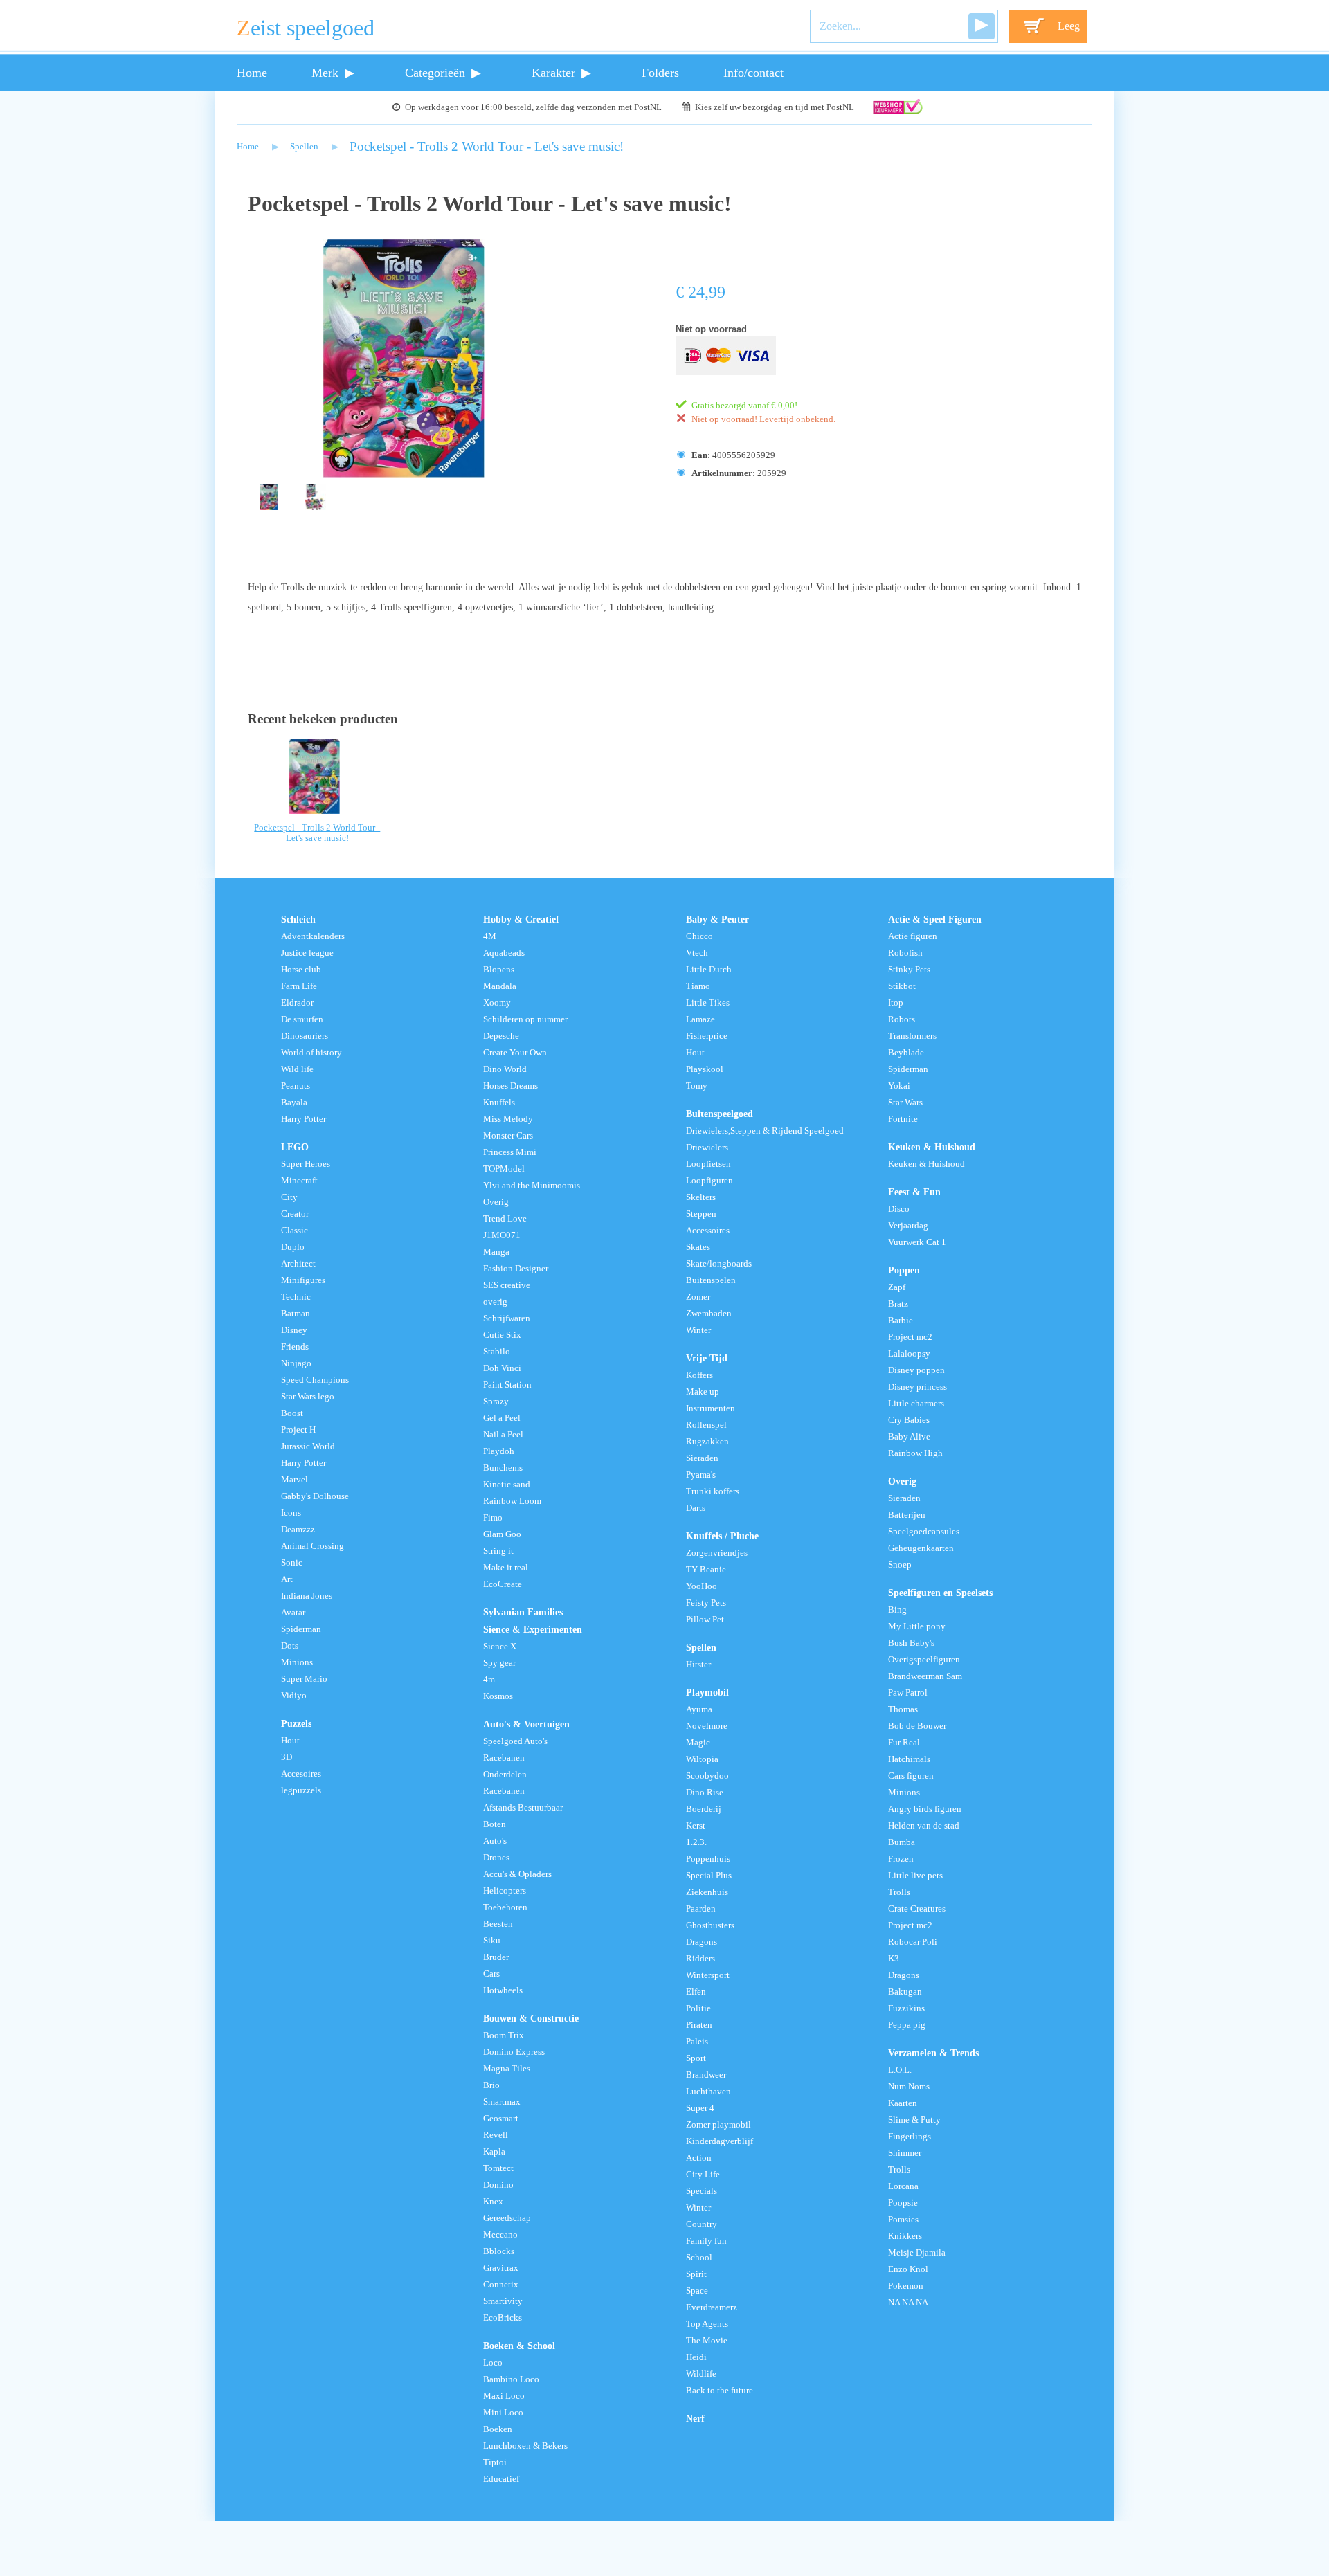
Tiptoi (495, 2462)
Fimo (493, 1518)
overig (495, 1302)
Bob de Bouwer (917, 1726)
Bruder (496, 1957)
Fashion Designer (516, 1269)
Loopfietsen (708, 1164)
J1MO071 (502, 1235)
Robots (902, 1019)
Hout (290, 1741)
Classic (295, 1231)
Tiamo (698, 986)
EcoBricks (503, 2318)
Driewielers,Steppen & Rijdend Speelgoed (765, 1131)
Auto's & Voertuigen (526, 1724)
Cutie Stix (502, 1335)
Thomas (903, 1709)
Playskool (705, 1069)
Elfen (696, 1992)
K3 (894, 1959)
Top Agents (707, 2324)
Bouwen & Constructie (531, 2018)
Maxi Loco (504, 2396)
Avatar (293, 1613)
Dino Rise (705, 1793)
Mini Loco (503, 2413)
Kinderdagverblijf (720, 2141)
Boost (292, 1413)
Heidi (696, 2357)
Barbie (901, 1321)
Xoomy (497, 1003)
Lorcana (903, 2186)
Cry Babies (909, 1420)
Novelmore (707, 1726)
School (699, 2258)
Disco (899, 1209)
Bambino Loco (511, 2379)
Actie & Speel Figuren (935, 919)
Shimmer (905, 2153)
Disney (294, 1330)
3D (287, 1757)
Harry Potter (304, 1119)
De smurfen (302, 1019)
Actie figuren (913, 936)
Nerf (695, 2418)
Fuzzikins (906, 2008)
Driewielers (707, 1148)
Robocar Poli (913, 1942)
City (289, 1197)
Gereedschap (507, 2218)
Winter (698, 1330)
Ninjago (296, 1363)
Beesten (498, 1924)
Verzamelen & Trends (933, 2053)
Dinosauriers (305, 1036)
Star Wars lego (308, 1397)
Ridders (700, 1959)
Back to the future (720, 2391)
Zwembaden (709, 1314)
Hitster (698, 1665)
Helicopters (505, 1891)
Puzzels (296, 1723)
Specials (702, 2191)
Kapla (494, 2152)
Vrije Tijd (707, 1358)
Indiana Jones (307, 1596)
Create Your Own (515, 1053)
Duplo (293, 1247)
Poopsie (903, 2203)
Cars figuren (911, 1776)
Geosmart (501, 2119)
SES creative (507, 1285)
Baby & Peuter (717, 919)
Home (252, 73)
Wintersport (708, 1975)
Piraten (699, 2025)
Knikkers (905, 2236)
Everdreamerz (712, 2307)
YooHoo (702, 1586)
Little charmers (916, 1404)
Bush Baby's (911, 1643)
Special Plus (709, 1876)
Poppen (904, 1270)
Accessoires (708, 1231)
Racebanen (504, 1758)
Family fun (706, 2241)
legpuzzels (301, 1790)
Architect (298, 1264)
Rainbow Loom (512, 1501)
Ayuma (699, 1709)
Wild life (297, 1069)
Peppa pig (907, 2025)
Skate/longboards (719, 1264)
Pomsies (903, 2220)
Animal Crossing (313, 1546)
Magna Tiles (507, 2069)
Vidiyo (294, 1696)
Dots (290, 1646)
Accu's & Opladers (517, 1874)
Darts (696, 1508)
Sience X (500, 1647)
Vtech (697, 953)
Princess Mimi (510, 1152)
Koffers (699, 1375)
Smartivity (503, 2301)
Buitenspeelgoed (720, 1114)
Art (287, 1579)
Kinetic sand (507, 1485)
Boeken (498, 2429)
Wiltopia (702, 1759)
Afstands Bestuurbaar (523, 1808)
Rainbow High (915, 1453)
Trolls (899, 1892)
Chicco (699, 936)
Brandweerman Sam (925, 1676)
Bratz (898, 1304)
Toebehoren (505, 1907)
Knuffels (499, 1103)
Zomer (698, 1297)
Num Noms (909, 2087)
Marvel (295, 1480)
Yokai (899, 1086)
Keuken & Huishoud (932, 1147)
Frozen (901, 1859)
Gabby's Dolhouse (315, 1496)
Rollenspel (706, 1425)
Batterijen (907, 1515)
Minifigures (303, 1280)
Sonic (292, 1563)
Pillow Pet (705, 1620)
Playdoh (499, 1451)
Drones (496, 1858)
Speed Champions (315, 1380)
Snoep (900, 1565)
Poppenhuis (708, 1859)
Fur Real (904, 1743)
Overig (496, 1202)
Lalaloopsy (909, 1354)
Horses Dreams (510, 1086)
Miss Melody (508, 1119)
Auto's (495, 1841)
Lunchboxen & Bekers (525, 2446)
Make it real (506, 1568)
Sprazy (496, 1402)
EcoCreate (503, 1584)
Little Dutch (709, 970)
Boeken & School (519, 2346)
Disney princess (917, 1387)
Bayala (294, 1103)
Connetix (501, 2285)
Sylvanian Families (523, 1612)
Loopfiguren (709, 1181)
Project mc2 (910, 1337)
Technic (296, 1297)
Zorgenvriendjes (717, 1553)
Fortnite (903, 1119)
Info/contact (753, 73)
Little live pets (915, 1876)
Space (697, 2291)
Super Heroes (306, 1164)
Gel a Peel (502, 1418)
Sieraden (702, 1458)
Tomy (697, 1086)
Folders (660, 73)
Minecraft (299, 1181)
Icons (291, 1513)
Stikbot (902, 986)
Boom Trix (504, 2035)
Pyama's (701, 1475)
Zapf (897, 1287)
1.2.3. (696, 1842)
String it (498, 1551)
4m (489, 1680)
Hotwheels (503, 1990)
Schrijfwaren (507, 1318)
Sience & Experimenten (533, 1629)
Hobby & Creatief (521, 919)
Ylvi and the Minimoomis (532, 1186)
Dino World (505, 1069)
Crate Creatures (917, 1909)
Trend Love (505, 1219)
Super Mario (304, 1679)
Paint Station (507, 1385)
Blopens (499, 970)
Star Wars (905, 1103)
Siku (492, 1941)
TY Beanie (706, 1570)
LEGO (295, 1147)
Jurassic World (308, 1446)
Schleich (298, 919)
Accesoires (301, 1774)
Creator (295, 1214)
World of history (311, 1053)
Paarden (701, 1909)
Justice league (307, 953)
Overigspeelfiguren (924, 1660)
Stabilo (497, 1352)
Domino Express (514, 2052)
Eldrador (297, 1003)
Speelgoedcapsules (924, 1532)
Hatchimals (909, 1759)
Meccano (500, 2235)
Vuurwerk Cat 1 (917, 1242)
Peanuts (296, 1086)
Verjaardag (908, 1226)
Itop (896, 1003)
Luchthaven (708, 2092)
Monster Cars (508, 1136)
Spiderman (301, 1629)
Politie (698, 2008)
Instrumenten (711, 1408)
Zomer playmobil (718, 2125)
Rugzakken (707, 1442)
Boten (495, 1824)
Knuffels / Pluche (722, 1536)
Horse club (301, 970)
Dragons (702, 1942)
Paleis (697, 2042)
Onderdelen (505, 1775)
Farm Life (299, 986)
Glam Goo (502, 1534)
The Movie (707, 2341)
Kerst (696, 1826)
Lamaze (700, 1019)
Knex (493, 2202)
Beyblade (906, 1053)
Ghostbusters (710, 1925)
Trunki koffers (713, 1491)
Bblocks (499, 2251)
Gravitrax (501, 2268)
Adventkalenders (313, 936)
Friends (295, 1347)
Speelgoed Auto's (515, 1741)
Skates (698, 1247)
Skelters (701, 1197)
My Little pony (917, 1626)
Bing (897, 1610)
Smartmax (502, 2102)
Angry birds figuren (925, 1809)
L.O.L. (900, 2070)
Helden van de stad (924, 1826)
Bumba (902, 1842)
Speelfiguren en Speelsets (940, 1593)
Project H (298, 1430)
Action (699, 2158)
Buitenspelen (711, 1280)
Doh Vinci (502, 1368)
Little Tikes (708, 1003)
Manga (496, 1252)
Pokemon (906, 2286)
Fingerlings (910, 2137)
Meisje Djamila (917, 2253)
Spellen (304, 147)
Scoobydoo (707, 1776)
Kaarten (903, 2103)
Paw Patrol (908, 1693)
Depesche (501, 1036)
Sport (696, 2058)
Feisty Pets (706, 1603)
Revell (496, 2135)
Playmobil (707, 1692)
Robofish (905, 953)
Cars (491, 1974)
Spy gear (499, 1663)
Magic (698, 1743)
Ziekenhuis (707, 1892)
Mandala (500, 986)
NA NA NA (908, 2303)
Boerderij (704, 1809)
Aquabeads (504, 953)
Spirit (696, 2274)
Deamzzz (298, 1530)
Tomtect (498, 2168)
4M (490, 936)
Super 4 (700, 2108)
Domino (498, 2185)
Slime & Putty (914, 2120)
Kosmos (498, 1696)
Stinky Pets (909, 970)
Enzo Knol (908, 2269)
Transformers (912, 1036)
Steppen (701, 1214)
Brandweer (706, 2075)
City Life (703, 2175)
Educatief (501, 2479)
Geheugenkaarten (921, 1548)
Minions (297, 1662)
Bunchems (503, 1468)
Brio (491, 2085)
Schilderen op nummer (525, 1019)
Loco (493, 2363)
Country (702, 2224)
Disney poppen (916, 1370)
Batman (296, 1314)
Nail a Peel (503, 1435)
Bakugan (905, 1992)
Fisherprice (707, 1036)
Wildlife (701, 2374)
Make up (703, 1392)
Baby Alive (909, 1437)
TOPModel (504, 1169)
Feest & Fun (914, 1192)
